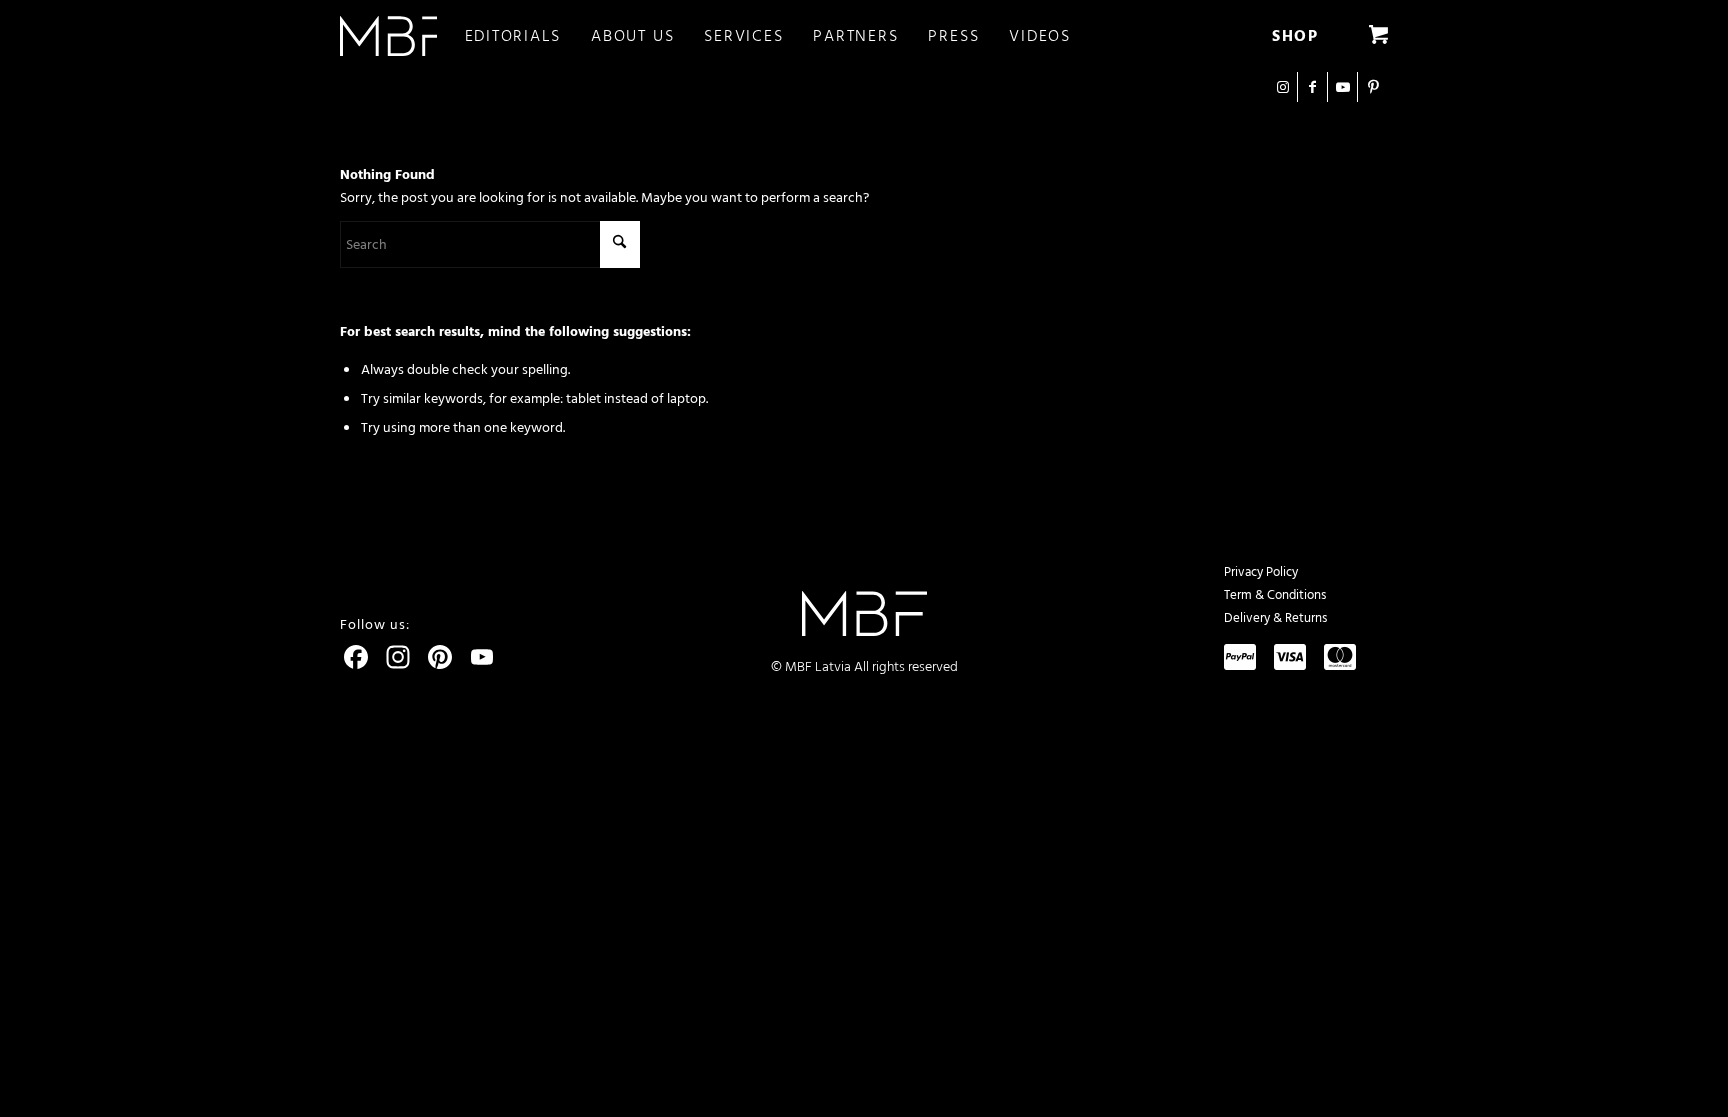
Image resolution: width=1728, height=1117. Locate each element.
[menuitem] (528, 36)
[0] (1378, 36)
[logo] (388, 36)
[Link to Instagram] (1282, 87)
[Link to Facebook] (1312, 87)
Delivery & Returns (1275, 618)
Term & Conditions (1275, 595)
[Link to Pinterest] (1373, 87)
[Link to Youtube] (1342, 87)
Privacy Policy (1261, 572)
